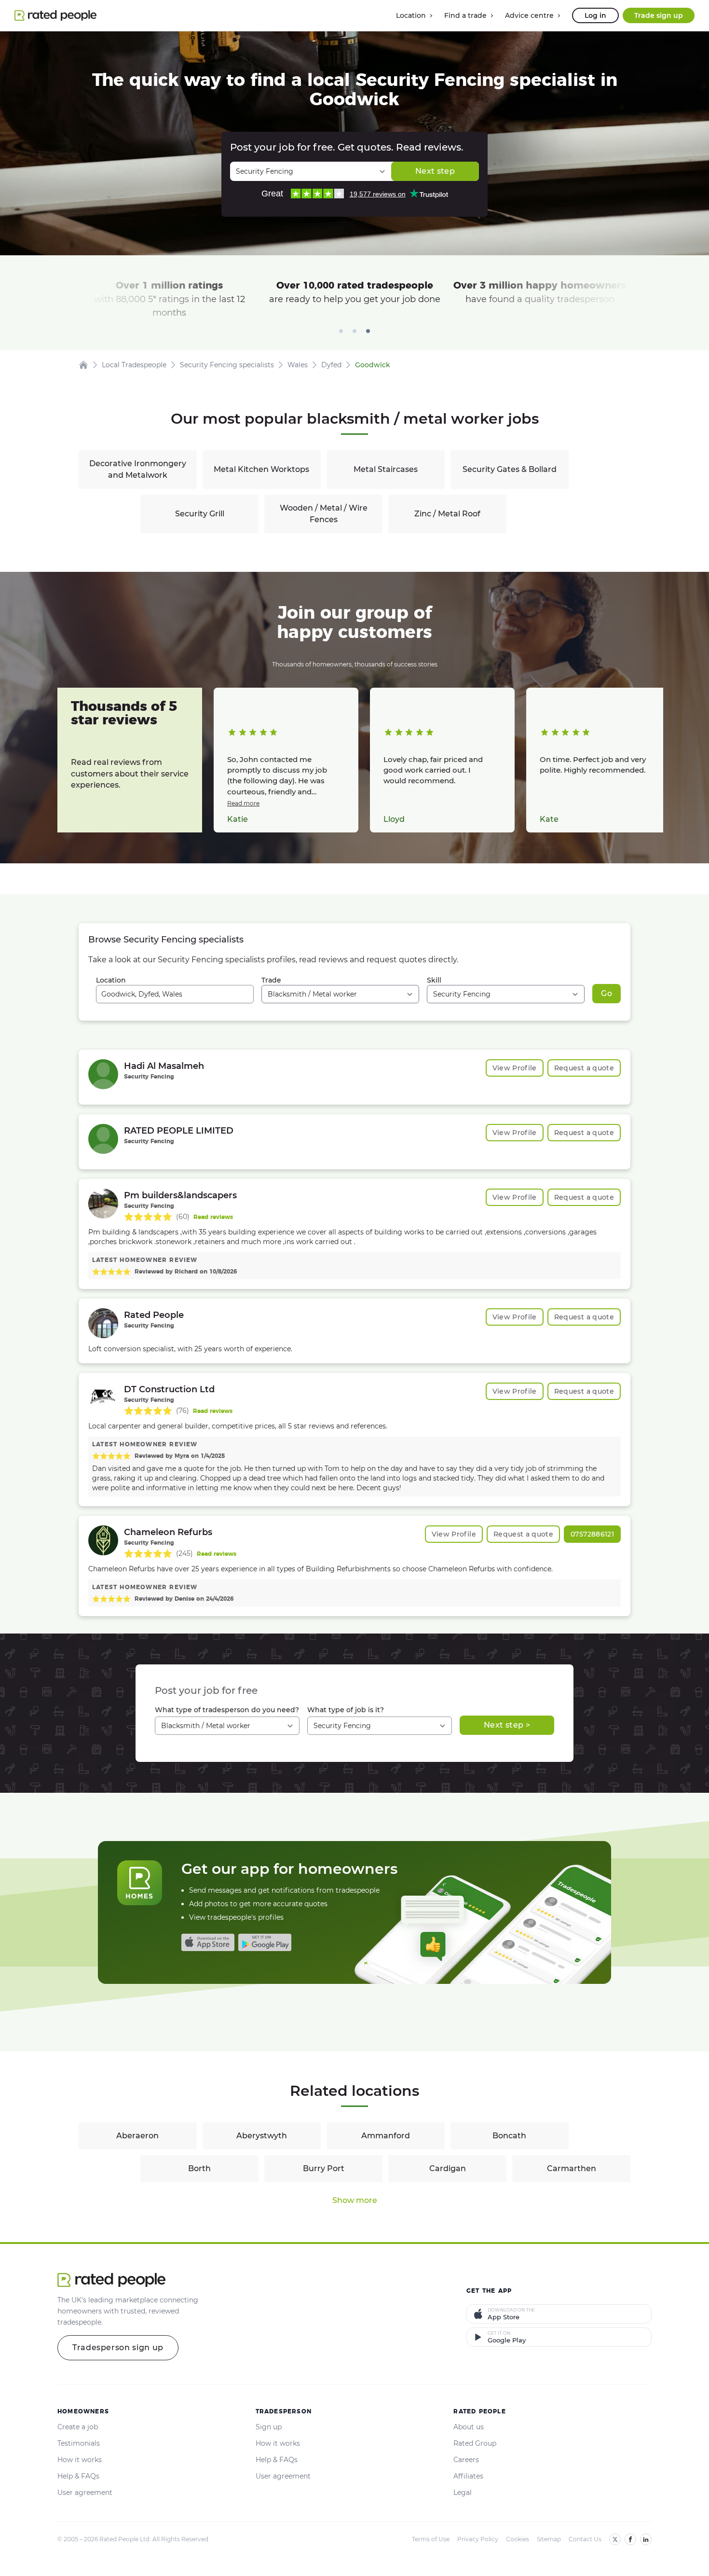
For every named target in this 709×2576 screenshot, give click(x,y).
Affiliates (468, 2476)
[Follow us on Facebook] (630, 2539)
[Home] (83, 365)
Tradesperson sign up (118, 2347)
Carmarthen (572, 2168)
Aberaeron (137, 2136)
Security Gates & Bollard (510, 469)
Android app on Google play (265, 1942)
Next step (435, 171)
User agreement (85, 2493)
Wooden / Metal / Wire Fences (324, 514)
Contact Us (585, 2539)
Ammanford (386, 2136)
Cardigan (448, 2168)
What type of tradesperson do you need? (227, 1710)
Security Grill (200, 514)
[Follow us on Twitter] (615, 2539)
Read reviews (213, 1217)
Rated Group (475, 2443)
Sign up (269, 2427)
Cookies (518, 2539)
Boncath (509, 2136)
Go (607, 993)
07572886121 (592, 1534)
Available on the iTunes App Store (208, 1942)
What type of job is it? (346, 1710)
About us (469, 2427)
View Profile (515, 1068)
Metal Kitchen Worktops (261, 469)
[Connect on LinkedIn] (646, 2539)
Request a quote (584, 1068)
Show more (355, 2200)
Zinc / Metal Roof (447, 514)
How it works (80, 2460)
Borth (199, 2168)
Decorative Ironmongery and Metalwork (138, 469)
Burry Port (324, 2168)
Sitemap (549, 2539)
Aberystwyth (262, 2136)
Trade (271, 980)
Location (111, 980)
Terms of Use (431, 2539)
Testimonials (79, 2443)
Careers (466, 2460)
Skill (434, 980)
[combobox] (175, 994)
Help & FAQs (78, 2476)
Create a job (78, 2427)
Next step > (507, 1725)
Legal (463, 2493)
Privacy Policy (478, 2539)
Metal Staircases (386, 469)
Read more (243, 803)
